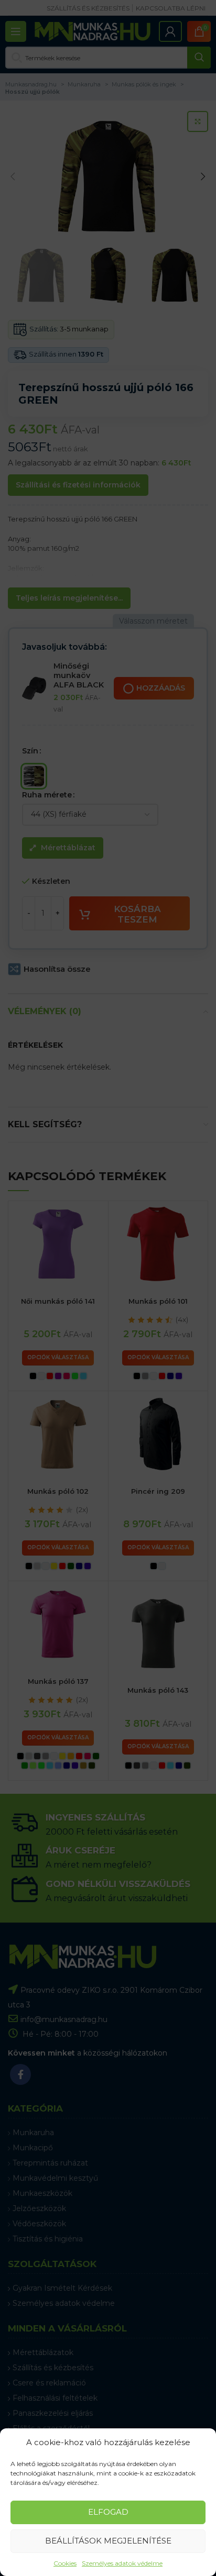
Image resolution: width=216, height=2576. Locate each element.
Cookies (65, 2563)
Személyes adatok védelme (122, 2563)
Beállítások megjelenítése (108, 2541)
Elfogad (108, 2512)
